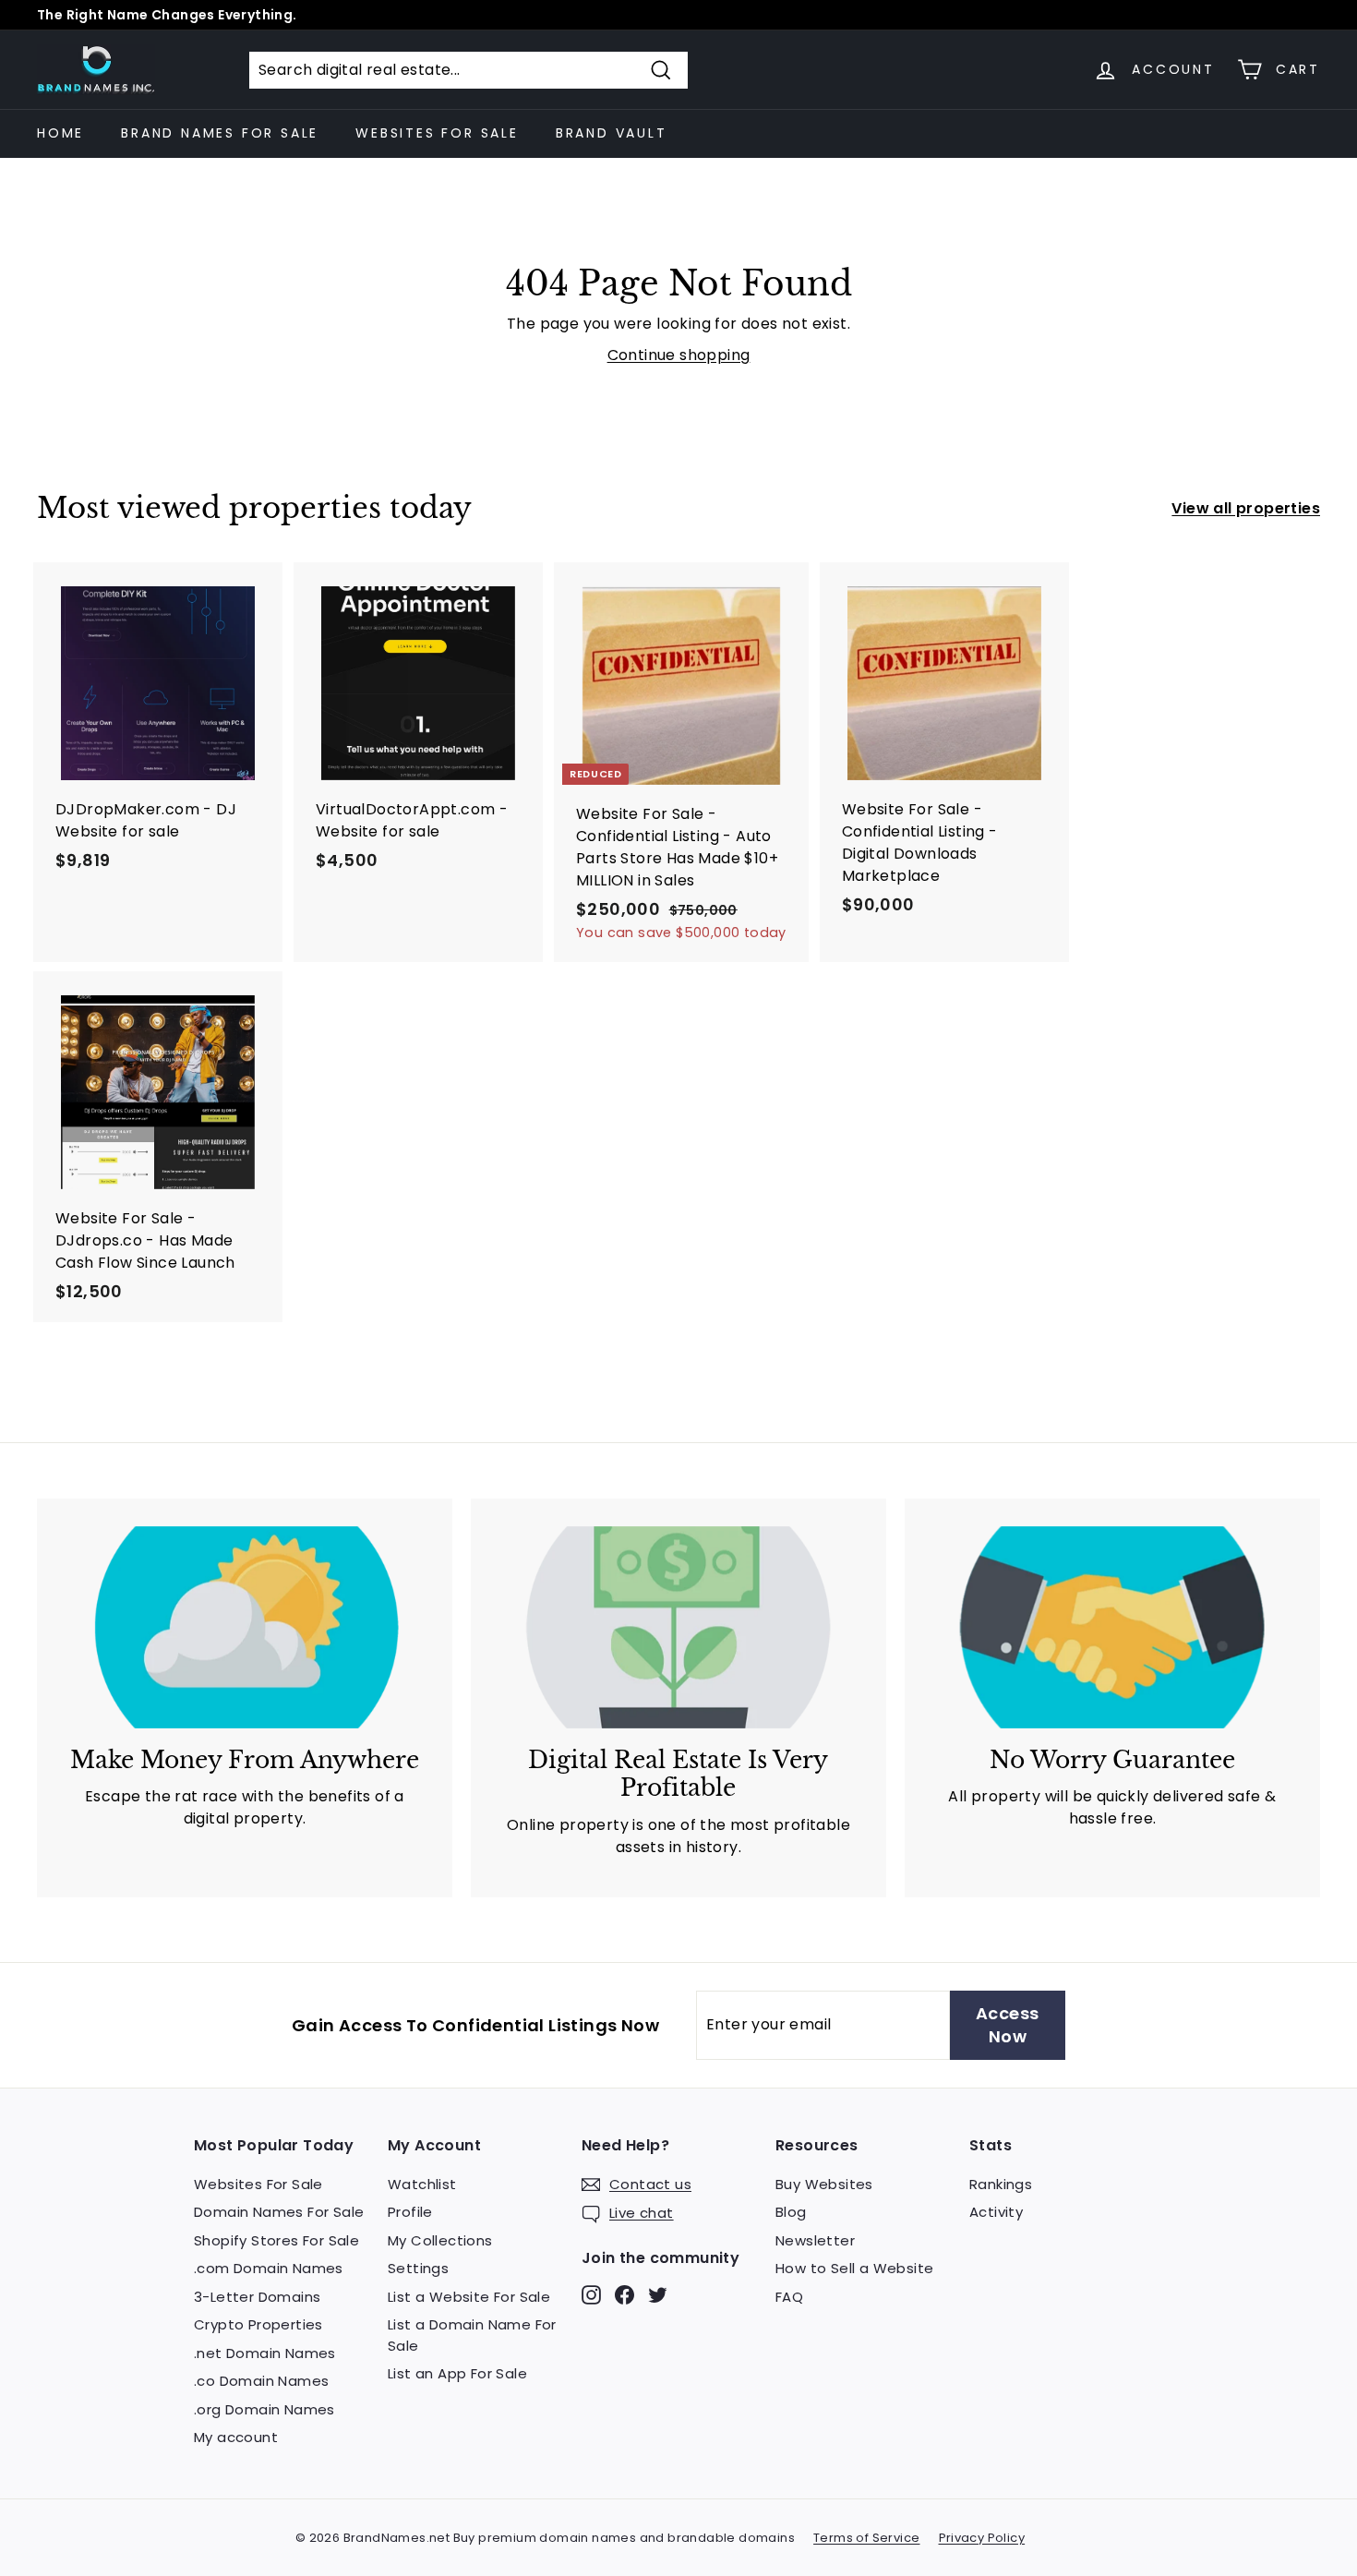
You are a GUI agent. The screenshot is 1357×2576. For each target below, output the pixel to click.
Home (60, 133)
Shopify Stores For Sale (276, 2240)
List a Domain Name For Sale (472, 2335)
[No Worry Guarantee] (1112, 1627)
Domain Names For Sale (279, 2212)
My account (236, 2437)
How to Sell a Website (854, 2268)
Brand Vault (612, 133)
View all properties (1246, 508)
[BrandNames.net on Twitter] (658, 2294)
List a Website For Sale (469, 2297)
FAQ (789, 2297)
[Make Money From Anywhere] (245, 1627)
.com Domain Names (269, 2268)
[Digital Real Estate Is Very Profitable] (678, 1627)
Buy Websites (824, 2184)
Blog (791, 2212)
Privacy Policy (982, 2538)
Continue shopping (679, 355)
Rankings (1001, 2184)
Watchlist (422, 2184)
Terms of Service (866, 2538)
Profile (410, 2212)
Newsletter (815, 2240)
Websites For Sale (437, 133)
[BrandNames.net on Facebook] (624, 2294)
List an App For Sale (457, 2373)
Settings (418, 2268)
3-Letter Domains (257, 2297)
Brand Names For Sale (220, 133)
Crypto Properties (258, 2324)
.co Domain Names (261, 2381)
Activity (996, 2212)
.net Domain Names (265, 2353)
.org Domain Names (264, 2409)
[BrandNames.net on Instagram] (591, 2294)
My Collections (440, 2240)
